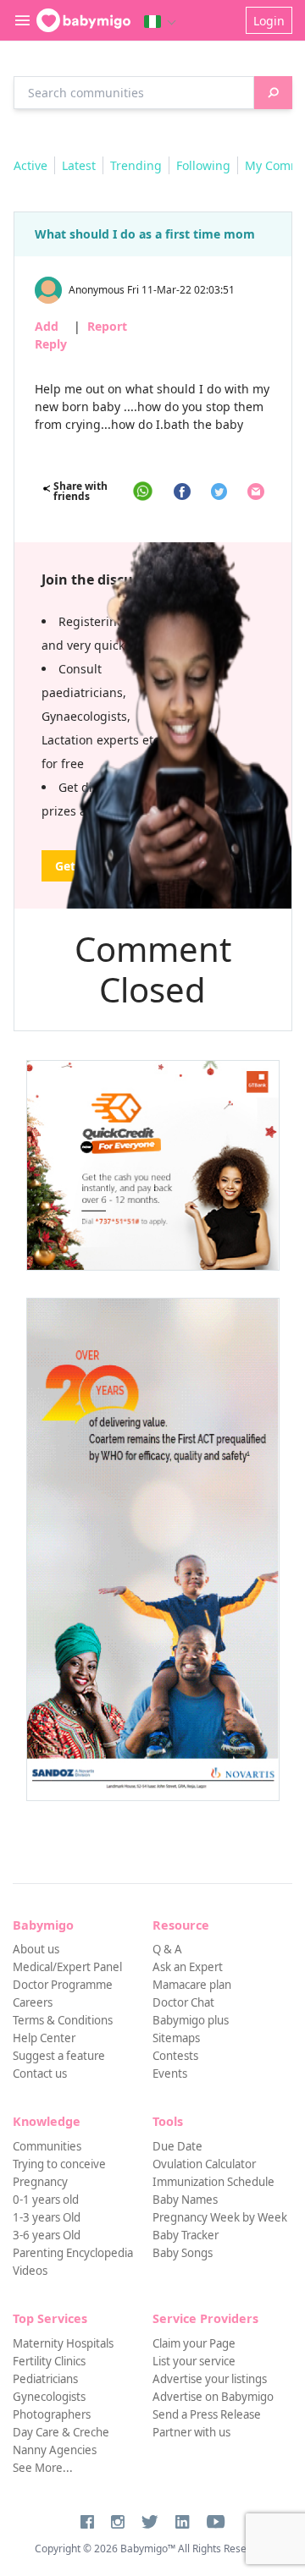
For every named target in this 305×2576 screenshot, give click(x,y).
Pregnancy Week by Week (220, 2217)
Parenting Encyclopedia (73, 2253)
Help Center (44, 2038)
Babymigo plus (191, 2020)
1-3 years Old (47, 2217)
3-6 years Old (47, 2235)
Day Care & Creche (61, 2432)
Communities (47, 2146)
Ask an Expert (188, 1967)
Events (170, 2073)
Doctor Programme (63, 1985)
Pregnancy (40, 2182)
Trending (136, 165)
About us (36, 1949)
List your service (194, 2361)
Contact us (40, 2073)
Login (269, 21)
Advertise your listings (210, 2379)
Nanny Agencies (55, 2450)
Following (203, 165)
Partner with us (191, 2432)
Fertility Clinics (49, 2361)
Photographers (52, 2414)
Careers (33, 2002)
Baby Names (185, 2200)
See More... (43, 2468)
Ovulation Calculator (204, 2164)
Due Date (177, 2146)
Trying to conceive (59, 2164)
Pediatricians (45, 2379)
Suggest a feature (59, 2056)
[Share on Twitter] (219, 492)
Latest (79, 165)
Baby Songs (183, 2253)
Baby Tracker (186, 2235)
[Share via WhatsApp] (143, 491)
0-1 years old (46, 2200)
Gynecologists (49, 2397)
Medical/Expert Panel (67, 1967)
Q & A (167, 1949)
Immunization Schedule (213, 2182)
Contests (175, 2056)
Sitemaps (176, 2038)
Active (30, 165)
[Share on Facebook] (182, 492)
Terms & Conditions (63, 2020)
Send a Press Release (207, 2414)
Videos (30, 2271)
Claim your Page (194, 2343)
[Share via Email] (256, 492)
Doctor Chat (183, 2002)
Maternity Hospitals (63, 2343)
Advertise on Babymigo (213, 2397)
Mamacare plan (192, 1985)
